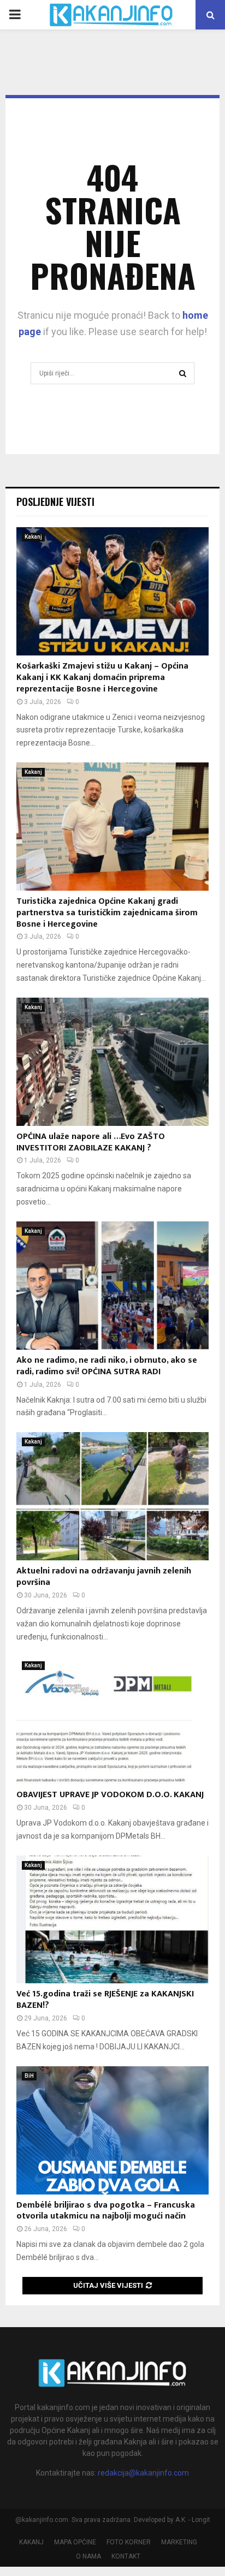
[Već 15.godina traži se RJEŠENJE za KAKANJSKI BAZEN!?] (112, 1920)
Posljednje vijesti (55, 502)
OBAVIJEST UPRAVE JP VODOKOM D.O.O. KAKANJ (110, 1795)
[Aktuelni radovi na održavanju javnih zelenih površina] (112, 1496)
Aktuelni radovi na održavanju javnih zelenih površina (104, 1577)
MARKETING (179, 2542)
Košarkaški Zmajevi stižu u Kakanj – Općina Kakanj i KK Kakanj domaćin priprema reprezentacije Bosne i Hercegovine (102, 678)
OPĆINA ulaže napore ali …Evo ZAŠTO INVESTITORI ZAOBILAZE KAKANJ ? (91, 1142)
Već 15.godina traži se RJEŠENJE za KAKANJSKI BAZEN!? (105, 2000)
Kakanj (33, 537)
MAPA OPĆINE (75, 2542)
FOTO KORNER (129, 2542)
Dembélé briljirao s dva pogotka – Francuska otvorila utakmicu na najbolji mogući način (106, 2211)
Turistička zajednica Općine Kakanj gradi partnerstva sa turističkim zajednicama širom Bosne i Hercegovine (107, 913)
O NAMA (88, 2556)
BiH (29, 2076)
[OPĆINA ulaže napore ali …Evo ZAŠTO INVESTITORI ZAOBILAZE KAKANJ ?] (112, 1062)
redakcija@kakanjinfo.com (143, 2473)
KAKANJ (31, 2542)
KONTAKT (126, 2556)
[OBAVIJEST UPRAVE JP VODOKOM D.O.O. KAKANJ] (112, 1720)
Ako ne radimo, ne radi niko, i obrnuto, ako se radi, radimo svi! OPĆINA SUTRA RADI (107, 1366)
